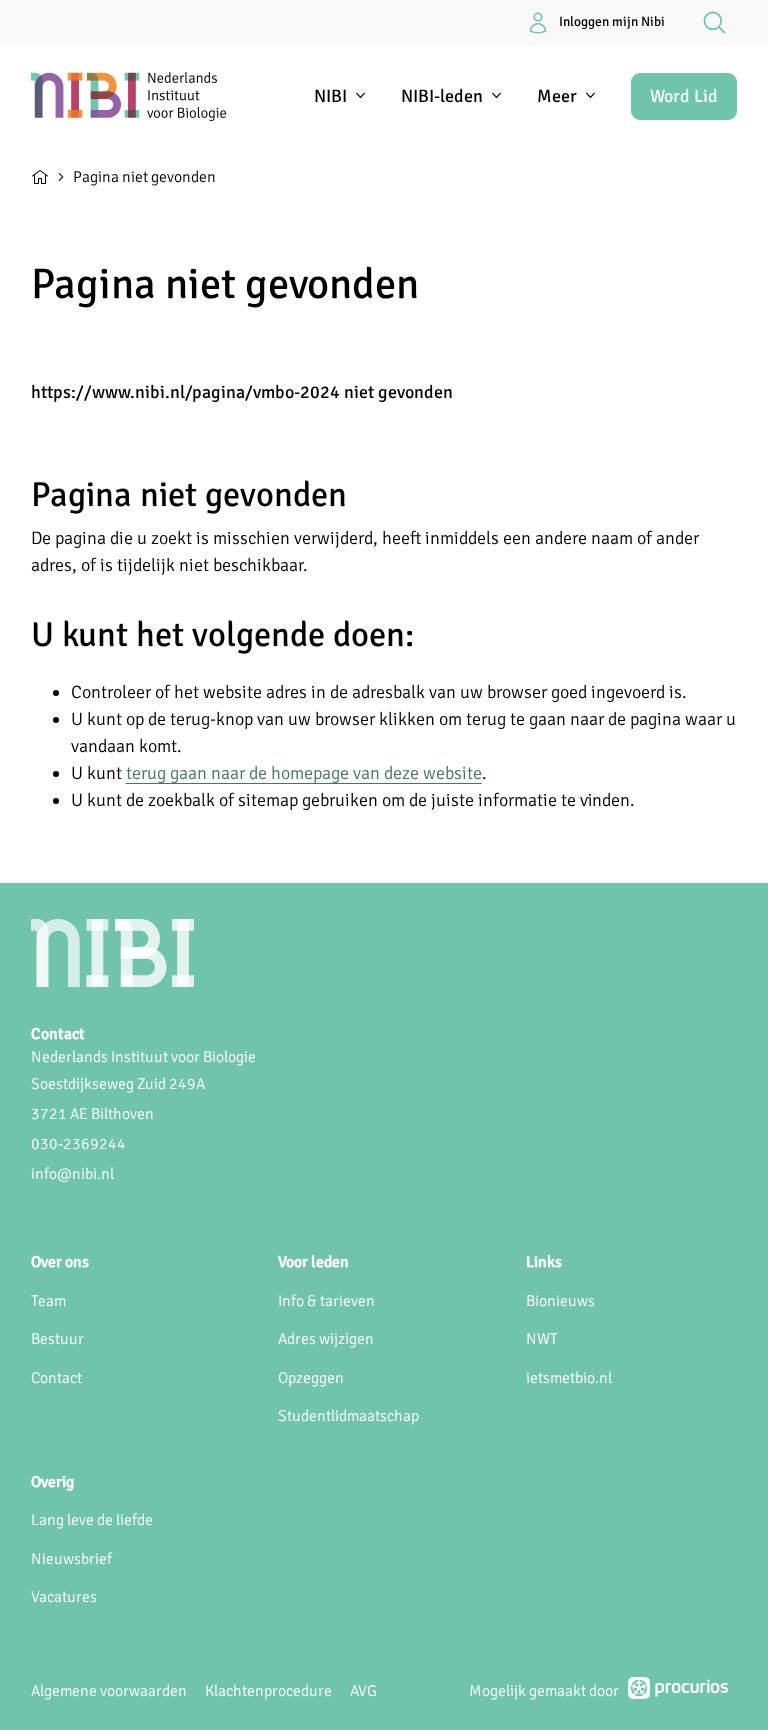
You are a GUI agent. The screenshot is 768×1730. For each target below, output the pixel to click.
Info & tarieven (326, 1301)
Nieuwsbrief (71, 1559)
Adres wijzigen (326, 1339)
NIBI (330, 96)
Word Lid (684, 96)
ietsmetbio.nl (569, 1378)
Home (40, 175)
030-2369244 (78, 1144)
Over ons (60, 1262)
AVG (363, 1691)
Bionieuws (560, 1301)
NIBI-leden (442, 96)
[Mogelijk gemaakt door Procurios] (678, 1692)
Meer (557, 96)
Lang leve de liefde (92, 1520)
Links (544, 1262)
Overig (52, 1482)
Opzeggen (311, 1378)
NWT (542, 1339)
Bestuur (57, 1339)
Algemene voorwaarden (109, 1691)
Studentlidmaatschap (348, 1416)
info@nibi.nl (72, 1174)
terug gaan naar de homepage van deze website (304, 773)
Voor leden (313, 1262)
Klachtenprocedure (268, 1691)
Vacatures (64, 1597)
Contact (56, 1378)
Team (48, 1301)
